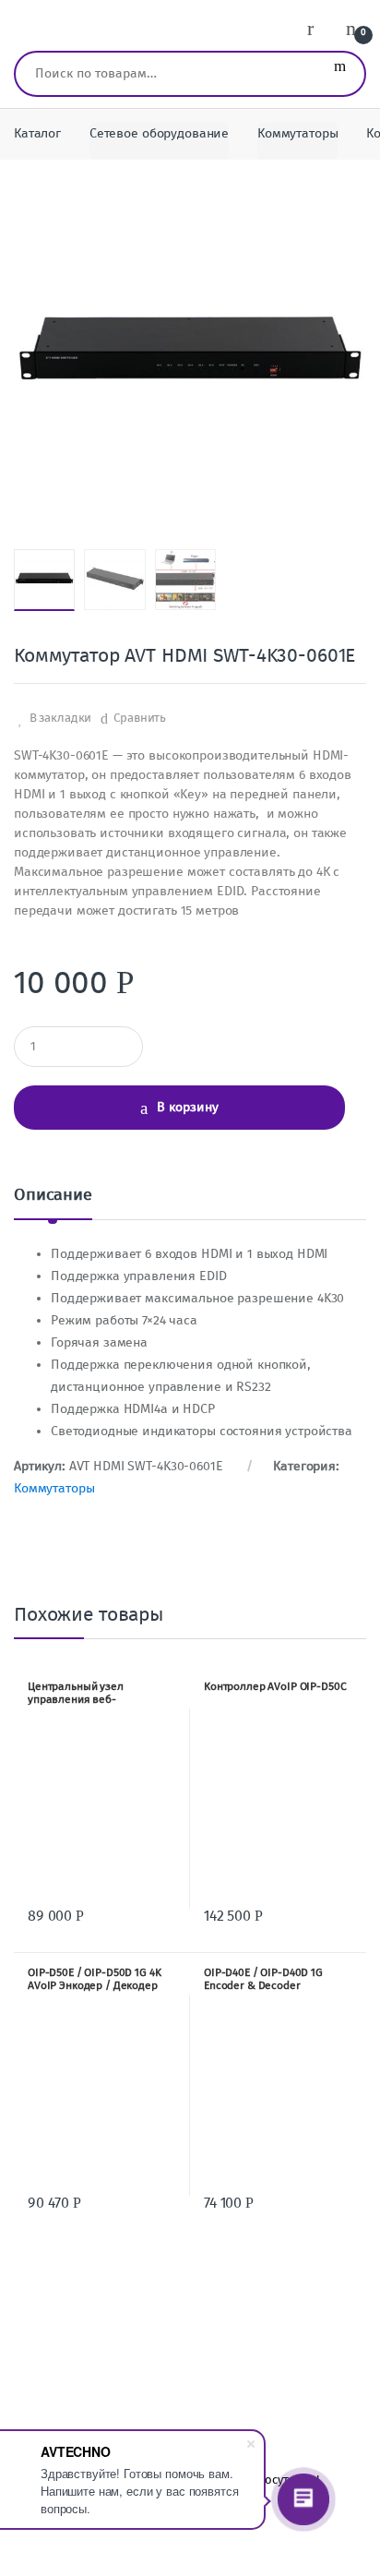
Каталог (37, 133)
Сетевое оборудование (159, 133)
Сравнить (140, 718)
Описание (53, 1195)
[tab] (53, 1202)
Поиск (340, 74)
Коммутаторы (297, 133)
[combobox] (166, 74)
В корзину (188, 1107)
